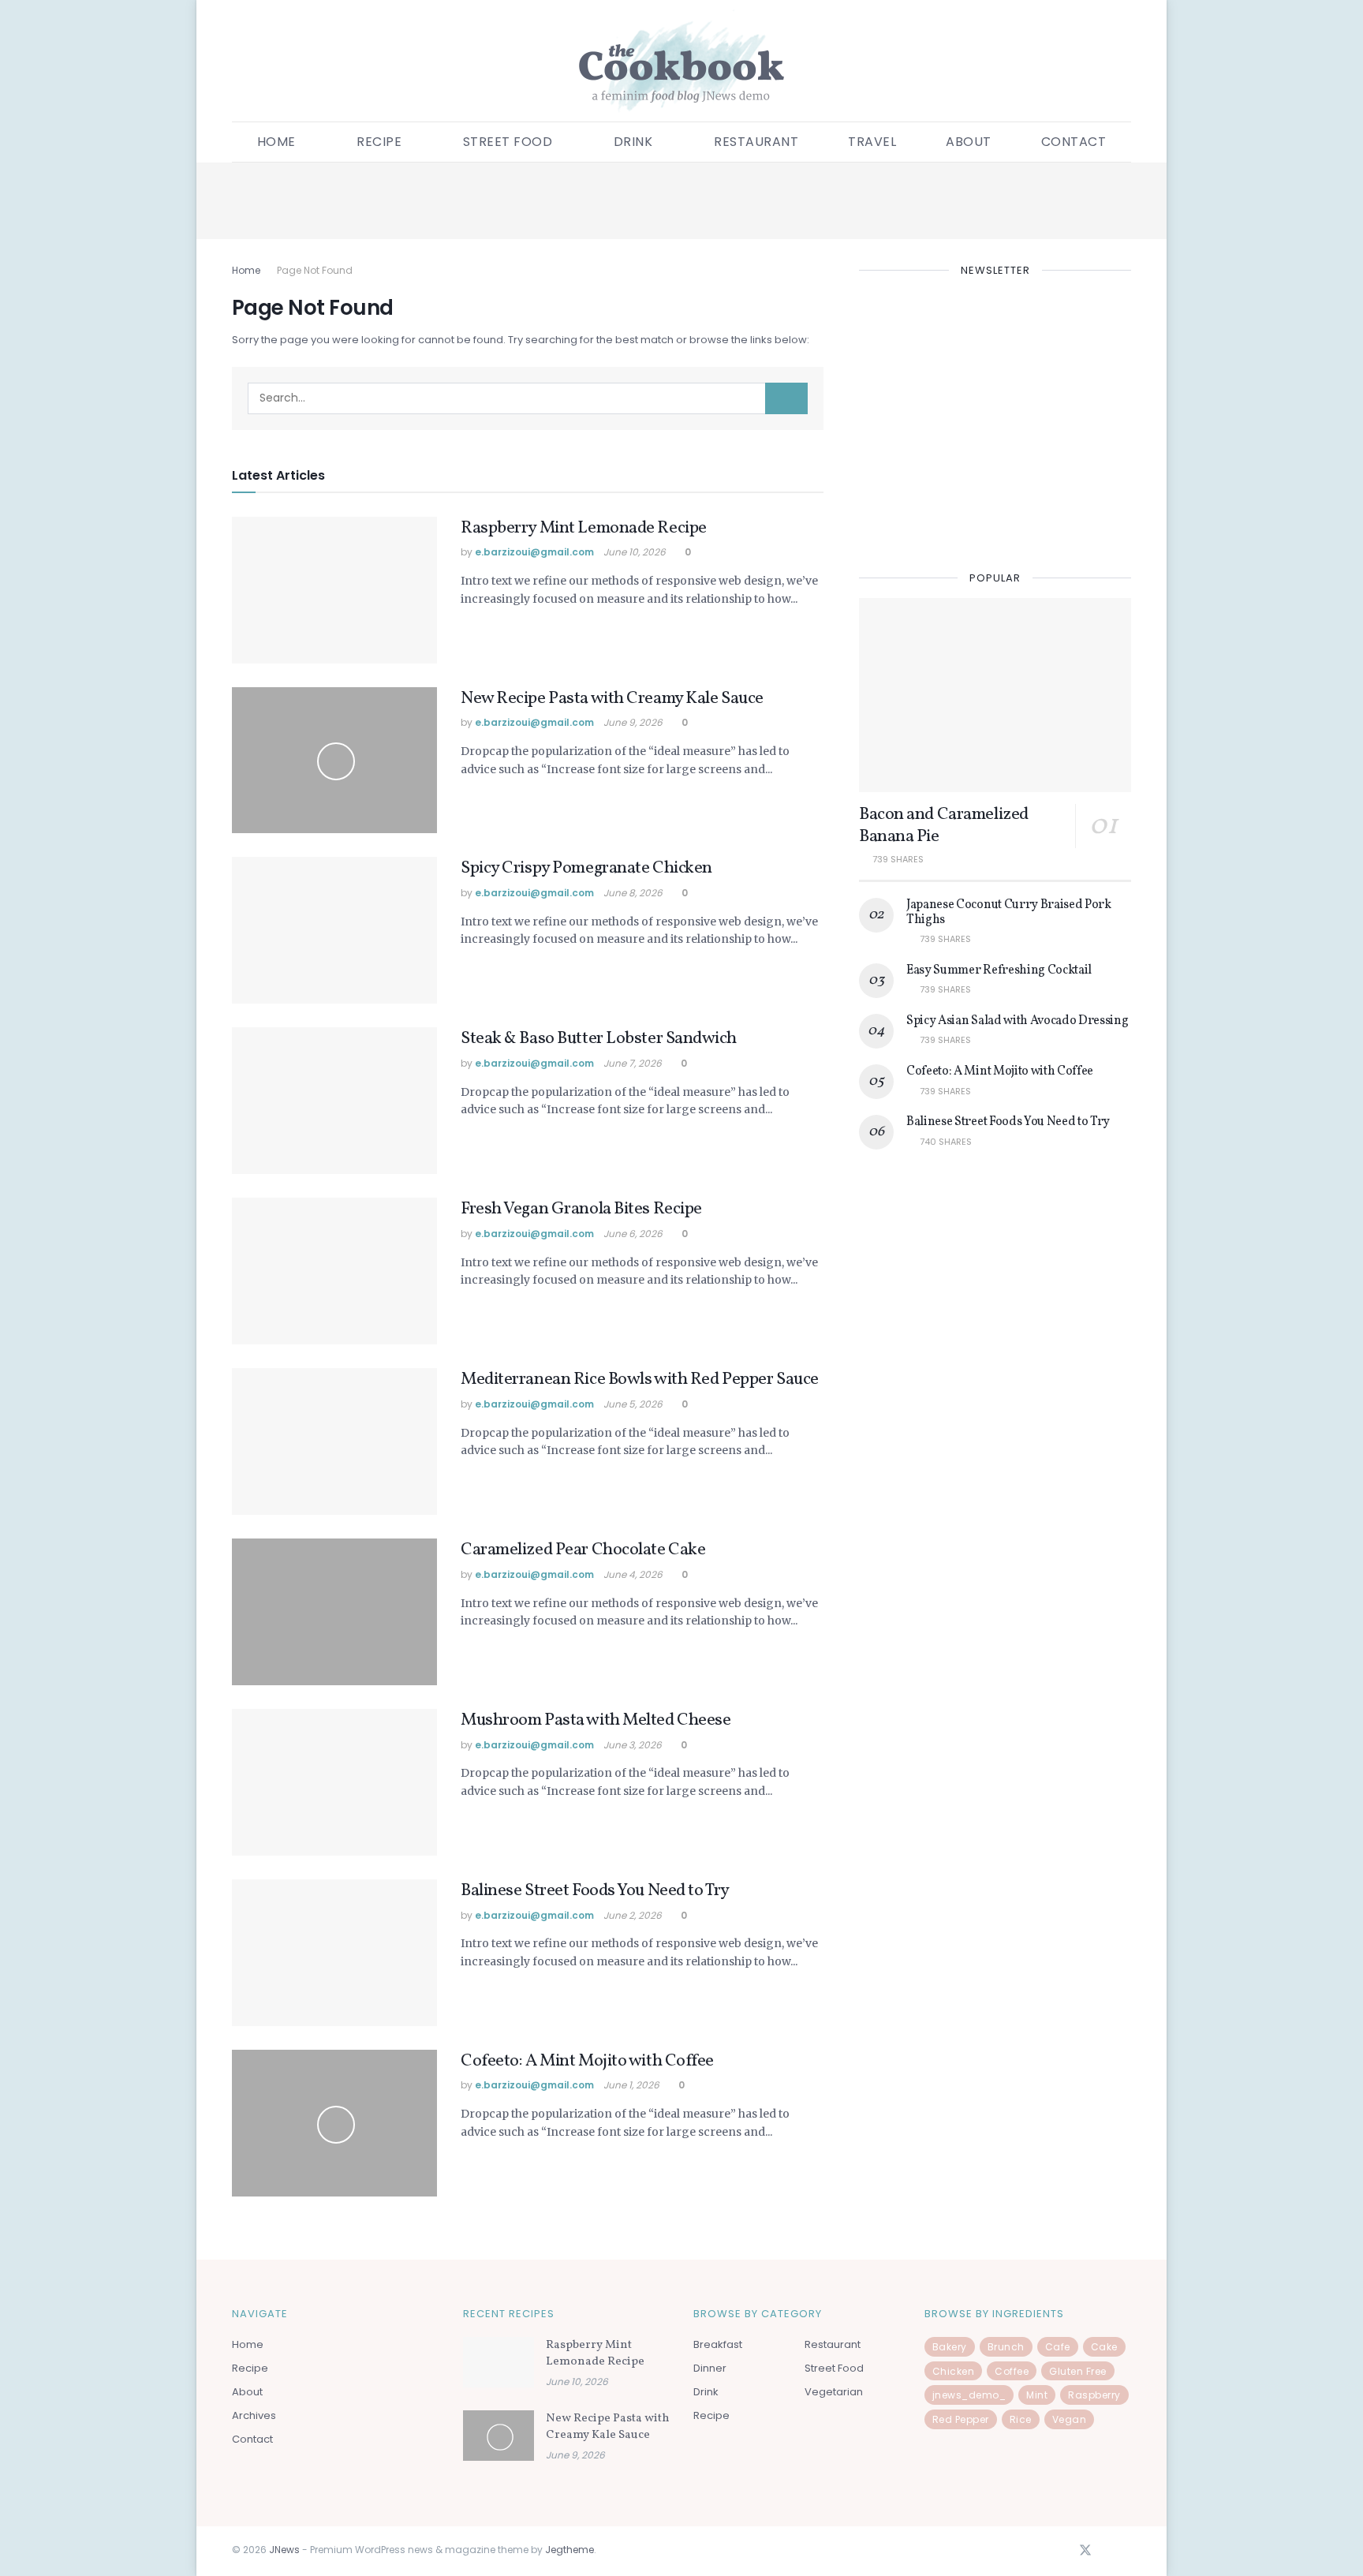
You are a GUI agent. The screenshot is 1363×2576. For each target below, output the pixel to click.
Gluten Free (1078, 2371)
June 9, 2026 (633, 722)
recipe (379, 142)
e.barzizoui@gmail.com (534, 552)
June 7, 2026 (633, 1063)
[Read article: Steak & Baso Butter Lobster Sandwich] (334, 1101)
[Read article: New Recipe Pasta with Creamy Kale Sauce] (334, 761)
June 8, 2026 (633, 893)
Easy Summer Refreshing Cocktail (999, 970)
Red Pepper (961, 2419)
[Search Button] (786, 398)
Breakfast (718, 2344)
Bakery (950, 2347)
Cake (1104, 2347)
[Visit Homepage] (681, 61)
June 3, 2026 (633, 1745)
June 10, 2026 (635, 552)
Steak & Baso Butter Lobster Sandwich (598, 1039)
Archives (254, 2415)
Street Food (508, 142)
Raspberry (1094, 2395)
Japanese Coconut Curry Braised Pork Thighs (1009, 912)
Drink (633, 142)
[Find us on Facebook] (1064, 2552)
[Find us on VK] (1107, 2552)
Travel (872, 142)
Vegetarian (834, 2392)
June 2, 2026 (633, 1915)
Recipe (250, 2368)
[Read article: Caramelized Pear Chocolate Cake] (334, 1612)
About (969, 142)
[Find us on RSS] (1126, 2552)
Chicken (954, 2371)
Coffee (1012, 2371)
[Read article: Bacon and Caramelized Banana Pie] (995, 695)
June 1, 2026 (631, 2085)
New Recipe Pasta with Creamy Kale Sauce (612, 699)
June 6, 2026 (633, 1234)
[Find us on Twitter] (1085, 2551)
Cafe (1058, 2347)
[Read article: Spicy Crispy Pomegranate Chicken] (334, 930)
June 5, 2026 (633, 1404)
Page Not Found (315, 270)
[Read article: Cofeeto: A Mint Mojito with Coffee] (334, 2123)
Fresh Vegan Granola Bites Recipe (581, 1209)
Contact (1074, 142)
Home (276, 142)
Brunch (1006, 2347)
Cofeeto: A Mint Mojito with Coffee (587, 2061)
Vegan (1070, 2419)
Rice (1021, 2419)
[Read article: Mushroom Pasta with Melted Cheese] (334, 1782)
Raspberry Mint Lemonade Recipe (584, 528)
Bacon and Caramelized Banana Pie (944, 826)
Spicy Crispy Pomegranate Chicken (586, 868)
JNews (284, 2550)
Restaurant (756, 142)
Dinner (710, 2368)
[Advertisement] (681, 198)
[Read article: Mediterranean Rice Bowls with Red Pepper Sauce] (334, 1441)
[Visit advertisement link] (995, 421)
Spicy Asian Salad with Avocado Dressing (1018, 1021)
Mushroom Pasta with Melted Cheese (596, 1720)
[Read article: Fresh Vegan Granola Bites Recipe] (334, 1271)
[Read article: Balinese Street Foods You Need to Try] (334, 1953)
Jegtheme (569, 2550)
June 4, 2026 (633, 1574)
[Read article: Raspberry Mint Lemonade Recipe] (334, 590)
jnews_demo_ (969, 2395)
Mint (1037, 2395)
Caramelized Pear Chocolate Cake (583, 1550)
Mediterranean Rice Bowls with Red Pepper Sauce (640, 1380)
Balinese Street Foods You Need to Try (595, 1891)
